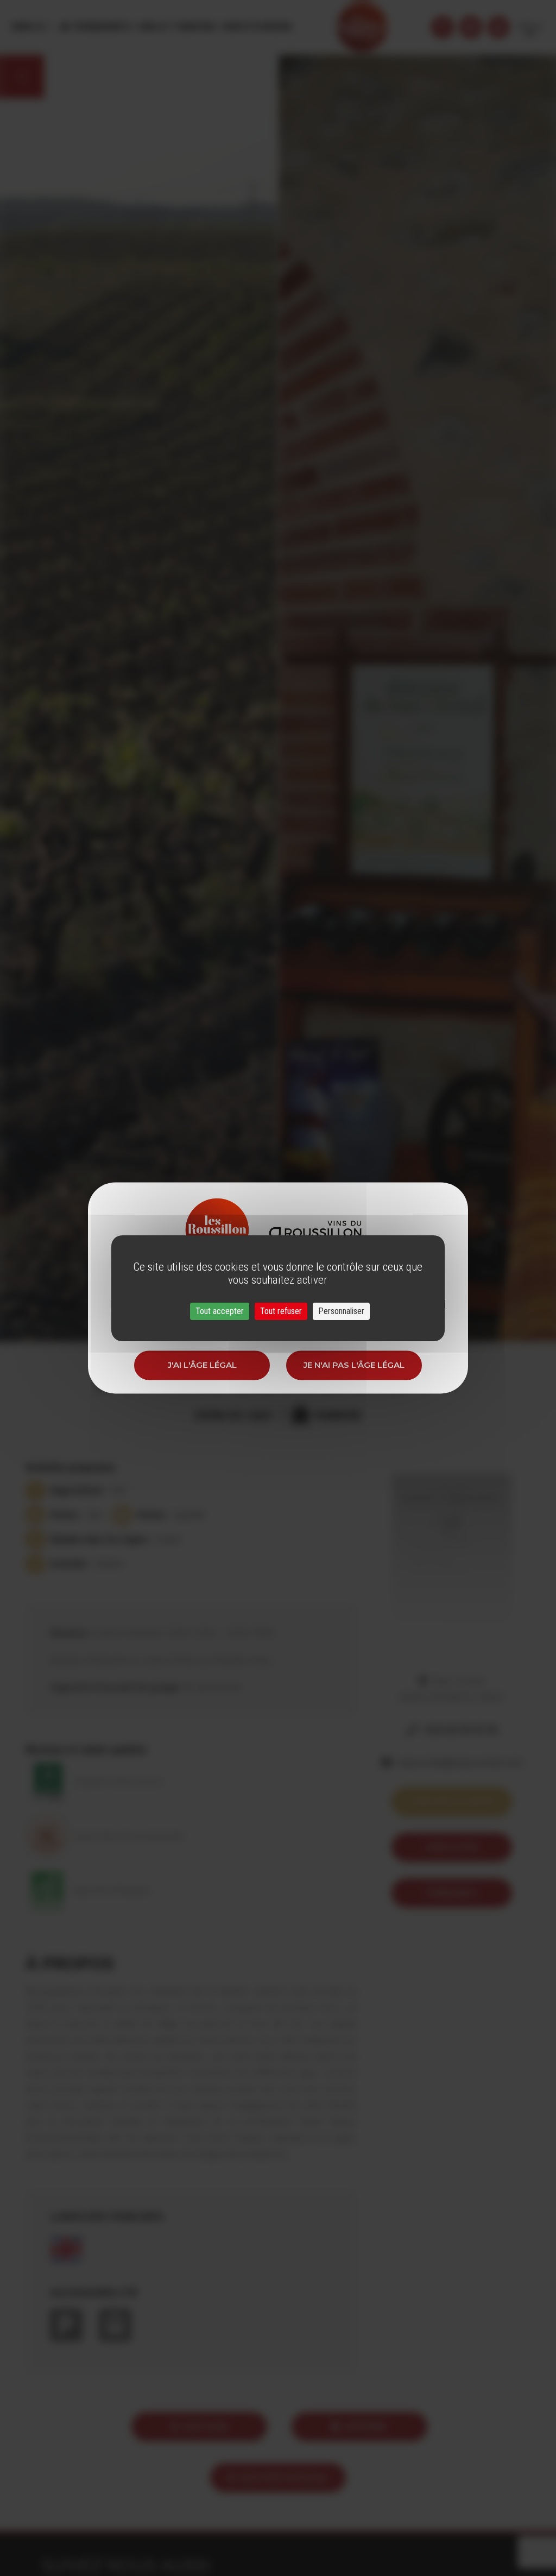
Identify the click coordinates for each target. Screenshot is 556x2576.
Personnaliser (341, 1311)
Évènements (103, 27)
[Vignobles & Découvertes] (471, 27)
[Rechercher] (443, 27)
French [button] (530, 27)
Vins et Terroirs (176, 27)
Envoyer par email (285, 2477)
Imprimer (366, 2426)
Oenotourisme (256, 27)
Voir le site (451, 1847)
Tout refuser (281, 1311)
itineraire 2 (451, 1893)
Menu (24, 27)
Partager (206, 2426)
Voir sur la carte (452, 1801)
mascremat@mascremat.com (460, 1763)
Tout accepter (220, 1311)
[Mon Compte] (498, 27)
